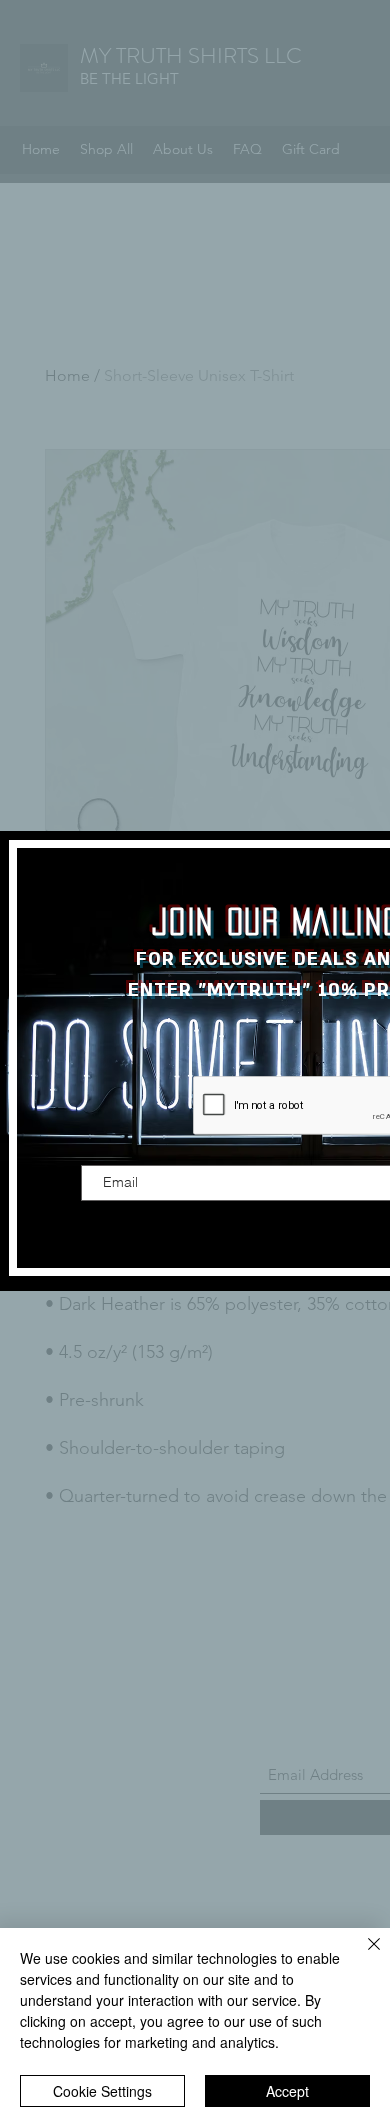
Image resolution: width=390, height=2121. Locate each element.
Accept (287, 2091)
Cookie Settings (102, 2091)
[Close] (362, 1956)
